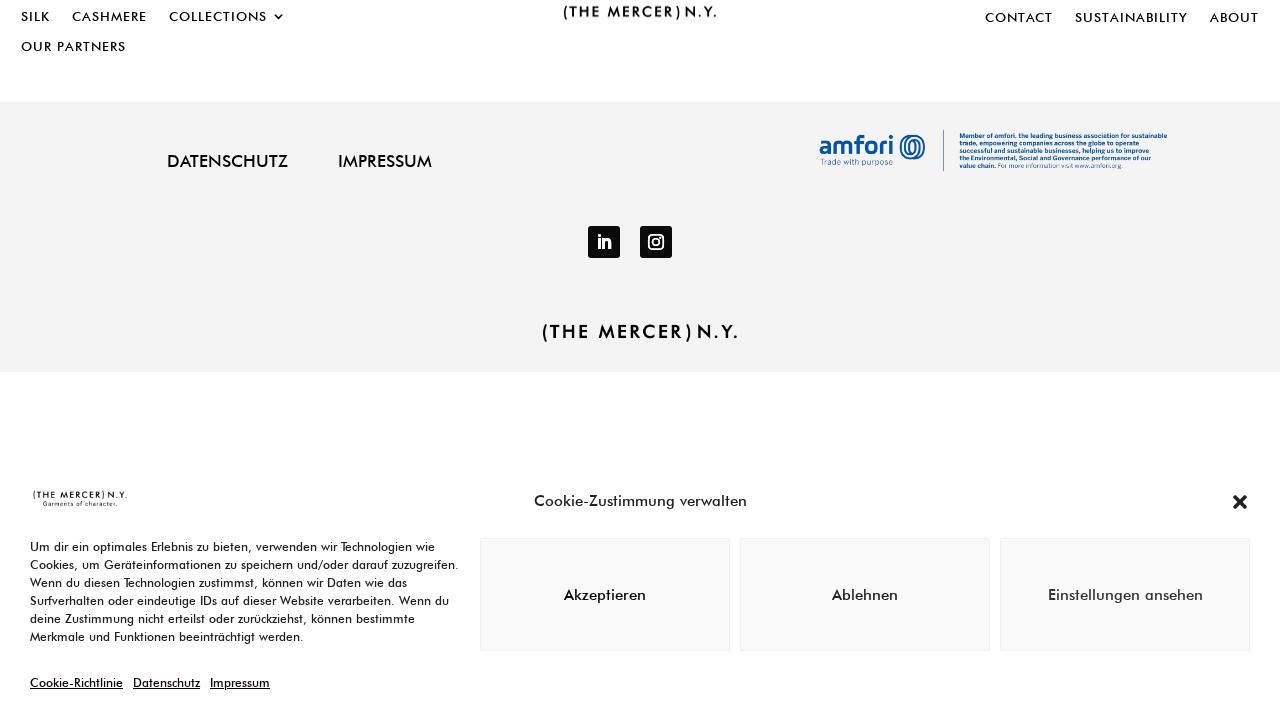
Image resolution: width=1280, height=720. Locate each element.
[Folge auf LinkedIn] (604, 242)
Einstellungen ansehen (1125, 595)
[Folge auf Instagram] (656, 242)
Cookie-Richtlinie (76, 682)
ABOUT (1234, 17)
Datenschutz (166, 682)
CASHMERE (109, 16)
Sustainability (1131, 17)
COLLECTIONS (218, 16)
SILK (35, 16)
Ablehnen (865, 595)
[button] (1240, 502)
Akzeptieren (605, 595)
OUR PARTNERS (73, 46)
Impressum (240, 682)
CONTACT (1019, 17)
